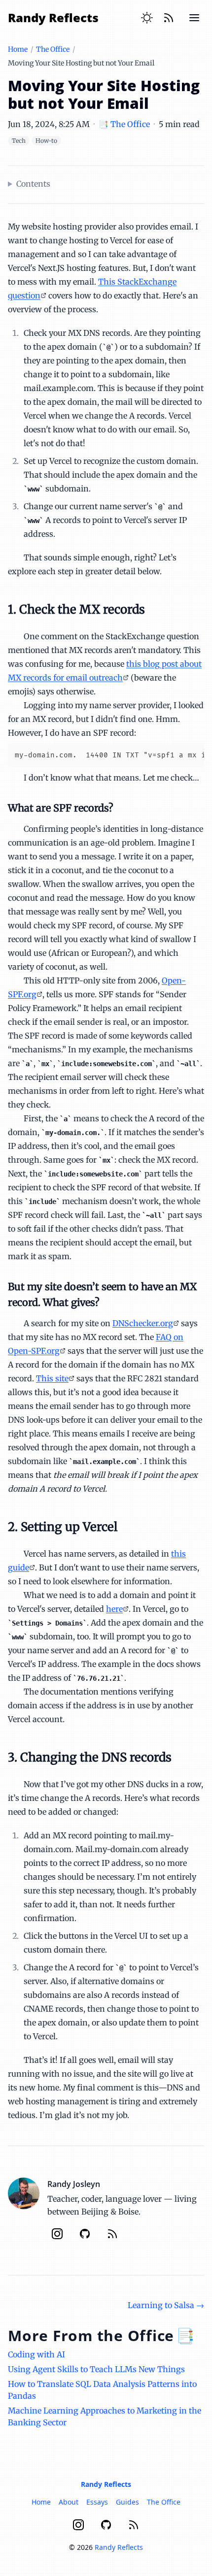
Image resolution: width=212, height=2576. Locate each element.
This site (52, 1378)
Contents (33, 184)
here (114, 1609)
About (69, 2502)
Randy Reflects (53, 17)
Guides (127, 2502)
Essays (97, 2502)
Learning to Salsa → (166, 2305)
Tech (19, 141)
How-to (46, 141)
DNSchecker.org (143, 1323)
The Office (53, 49)
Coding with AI (36, 2354)
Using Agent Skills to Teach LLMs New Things (96, 2369)
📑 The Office (124, 124)
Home (18, 49)
